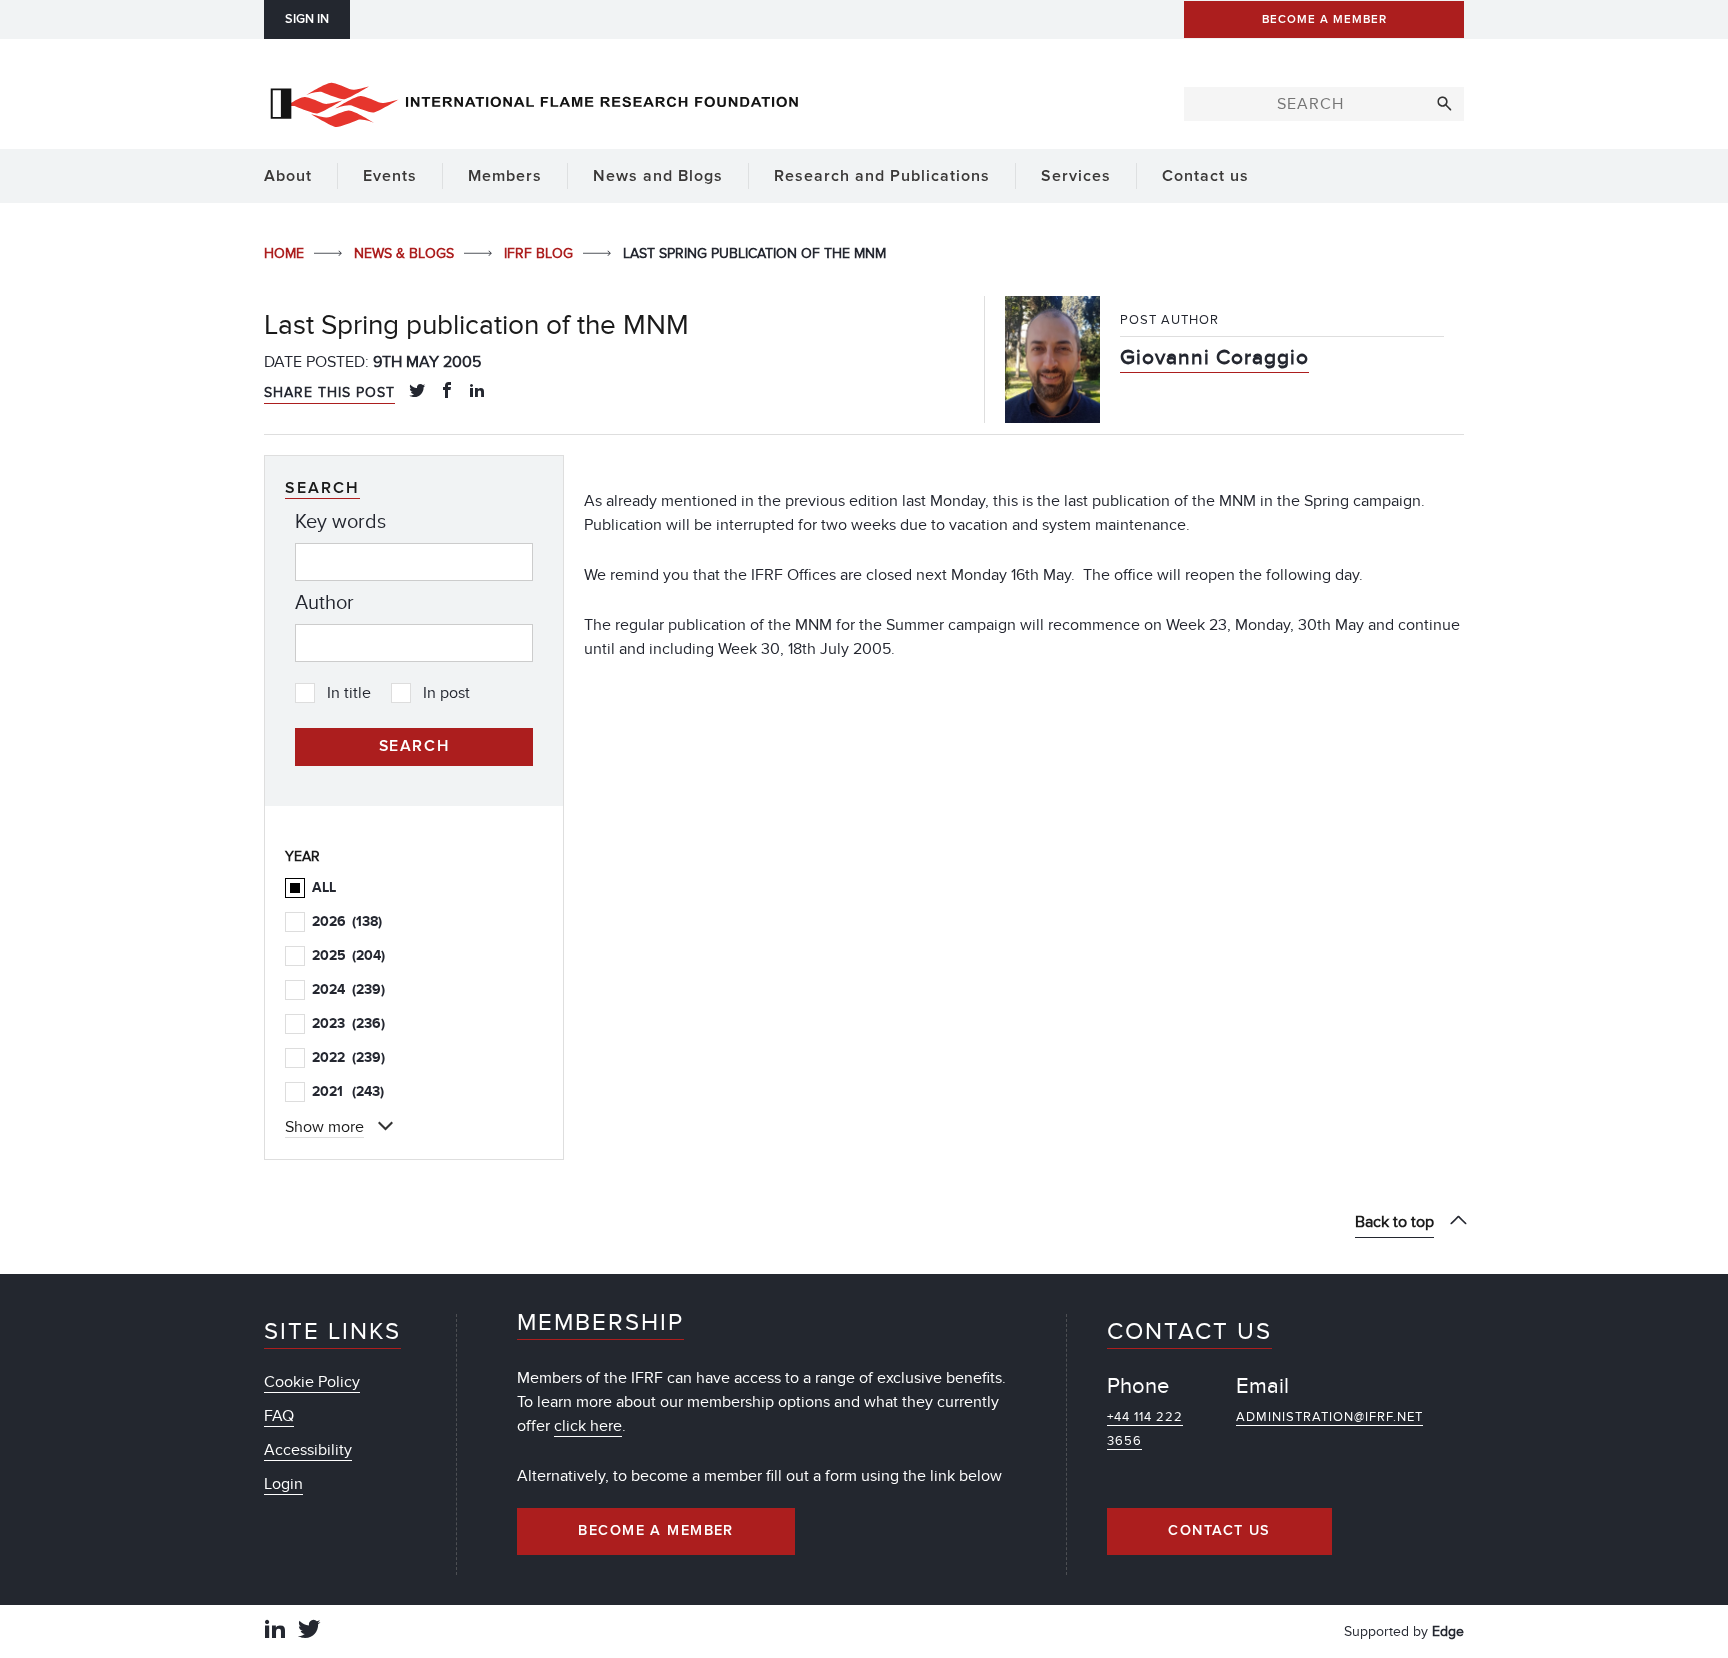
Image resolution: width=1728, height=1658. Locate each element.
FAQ (279, 1416)
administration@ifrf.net (1329, 1417)
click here (588, 1426)
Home (286, 253)
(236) (348, 1023)
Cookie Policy (312, 1382)
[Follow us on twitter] (309, 1631)
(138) (347, 921)
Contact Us (1219, 1531)
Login (283, 1484)
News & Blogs (406, 253)
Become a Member (656, 1531)
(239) (348, 989)
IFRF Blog (540, 253)
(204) (348, 955)
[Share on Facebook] (447, 392)
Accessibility (308, 1450)
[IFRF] (534, 101)
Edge (1448, 1631)
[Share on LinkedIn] (477, 392)
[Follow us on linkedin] (275, 1631)
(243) (348, 1091)
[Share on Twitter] (417, 392)
